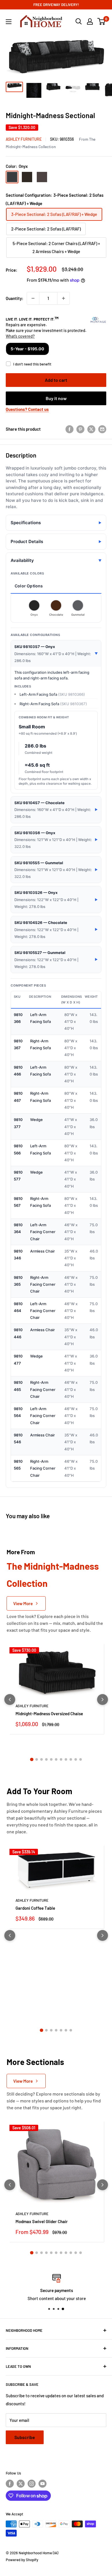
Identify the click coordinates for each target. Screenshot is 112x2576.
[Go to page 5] (51, 1759)
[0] (102, 21)
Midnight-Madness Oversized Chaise (49, 1714)
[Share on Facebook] (69, 429)
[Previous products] (10, 1700)
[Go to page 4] (46, 1759)
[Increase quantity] (63, 298)
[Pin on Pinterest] (80, 429)
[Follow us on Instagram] (32, 2484)
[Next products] (103, 1700)
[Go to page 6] (56, 1759)
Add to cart (56, 380)
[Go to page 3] (41, 1759)
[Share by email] (102, 429)
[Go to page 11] (81, 1759)
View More (23, 1603)
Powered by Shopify (22, 2560)
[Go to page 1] (32, 1759)
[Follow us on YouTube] (43, 2484)
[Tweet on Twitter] (91, 429)
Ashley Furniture (24, 139)
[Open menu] (9, 22)
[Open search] (79, 21)
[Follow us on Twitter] (21, 2484)
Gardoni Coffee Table (35, 1908)
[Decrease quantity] (33, 298)
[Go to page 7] (61, 1759)
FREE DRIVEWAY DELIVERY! (56, 5)
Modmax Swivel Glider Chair (42, 2221)
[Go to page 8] (66, 1759)
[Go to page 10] (76, 1759)
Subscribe (25, 2437)
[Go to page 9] (71, 1759)
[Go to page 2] (37, 1759)
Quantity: (15, 298)
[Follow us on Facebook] (10, 2484)
